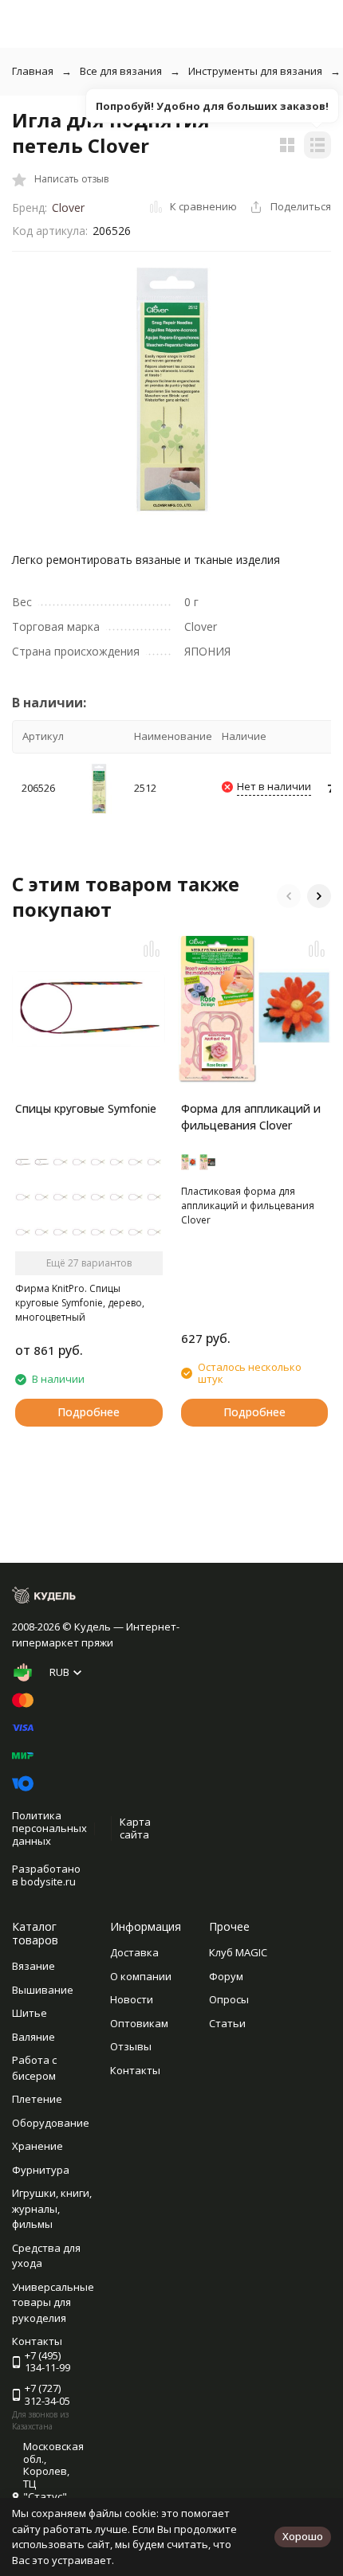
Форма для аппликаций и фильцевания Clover (251, 1117)
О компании (141, 1976)
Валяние (34, 2037)
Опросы (229, 1999)
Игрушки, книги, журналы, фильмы (52, 2208)
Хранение (37, 2146)
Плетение (37, 2099)
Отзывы (131, 2046)
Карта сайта (135, 1828)
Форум (226, 1976)
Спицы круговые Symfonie (86, 1108)
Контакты (135, 2070)
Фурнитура (41, 2170)
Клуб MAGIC (238, 1952)
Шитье (30, 2013)
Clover (68, 207)
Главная (33, 71)
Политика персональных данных (49, 1828)
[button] (289, 896)
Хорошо (303, 2536)
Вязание (34, 1966)
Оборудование (51, 2123)
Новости (132, 1999)
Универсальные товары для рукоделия (53, 2302)
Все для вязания (121, 71)
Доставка (134, 1952)
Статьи (227, 2023)
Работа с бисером (34, 2068)
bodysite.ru (48, 1881)
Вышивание (43, 1990)
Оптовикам (139, 2023)
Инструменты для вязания (255, 71)
